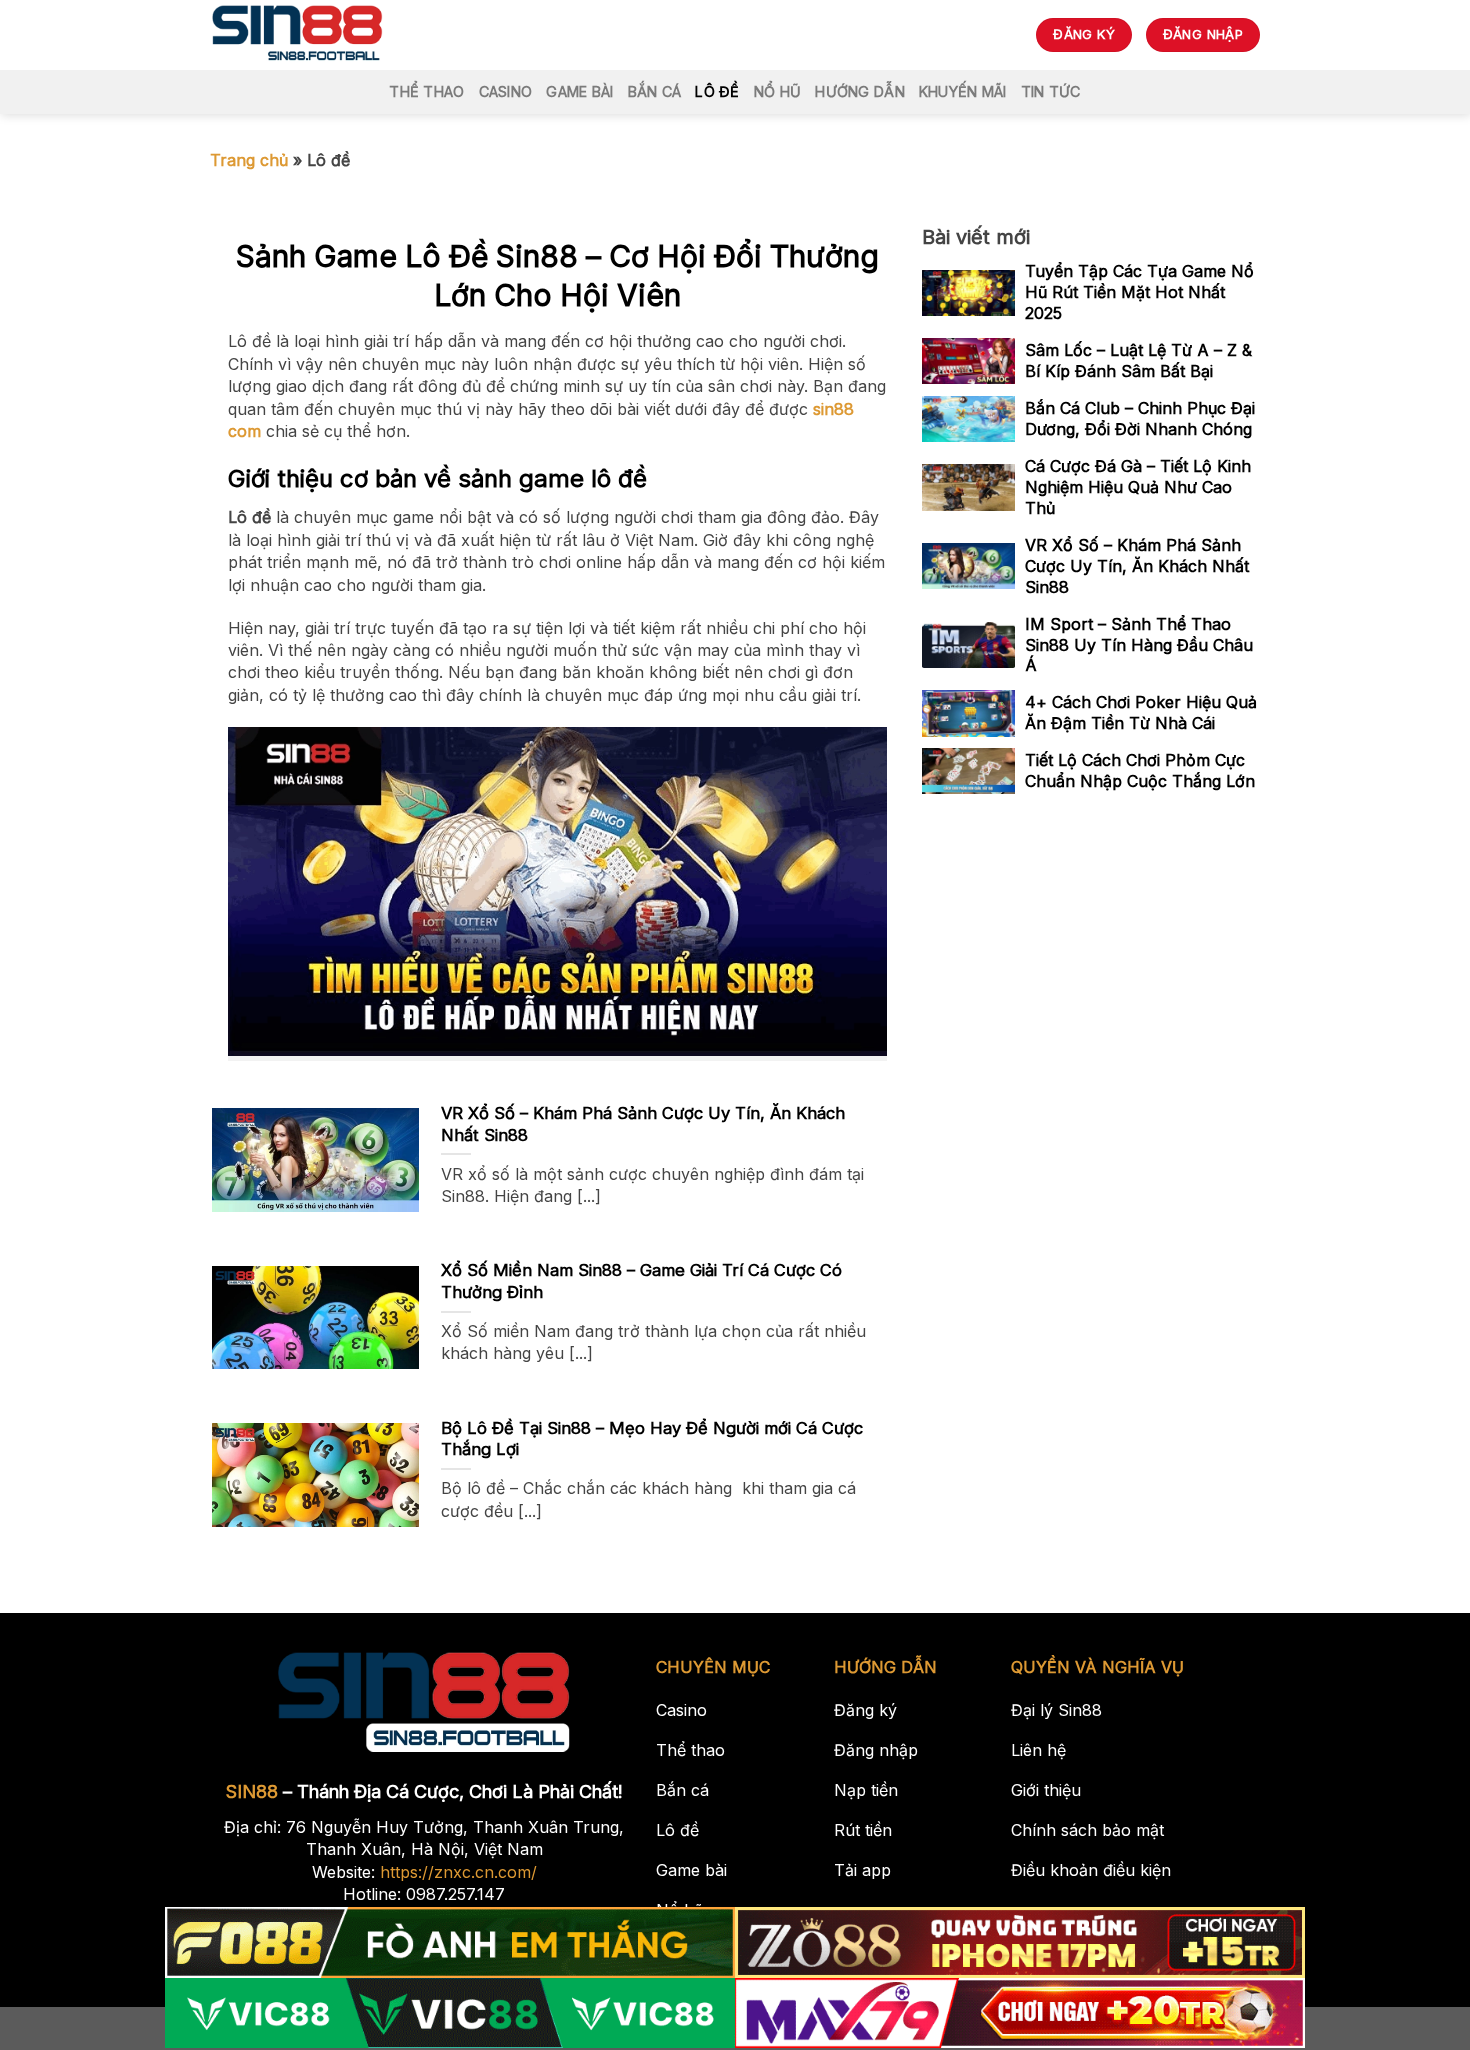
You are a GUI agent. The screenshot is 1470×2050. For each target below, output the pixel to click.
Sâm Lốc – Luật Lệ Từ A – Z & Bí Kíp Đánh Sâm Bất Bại (1138, 360)
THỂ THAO (426, 91)
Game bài (579, 91)
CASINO (506, 91)
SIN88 (252, 1791)
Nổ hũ (777, 91)
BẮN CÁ (655, 91)
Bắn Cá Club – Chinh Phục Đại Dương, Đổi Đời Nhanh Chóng (1140, 418)
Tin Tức (1051, 91)
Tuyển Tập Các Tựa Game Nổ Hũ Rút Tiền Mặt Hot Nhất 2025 (1139, 293)
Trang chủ (249, 160)
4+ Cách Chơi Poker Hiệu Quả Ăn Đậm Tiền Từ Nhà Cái (1141, 713)
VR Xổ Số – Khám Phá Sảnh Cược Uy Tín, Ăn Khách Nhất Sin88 (1137, 566)
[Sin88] (297, 35)
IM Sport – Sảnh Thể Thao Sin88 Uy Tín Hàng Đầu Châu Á (1139, 645)
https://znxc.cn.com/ (458, 1872)
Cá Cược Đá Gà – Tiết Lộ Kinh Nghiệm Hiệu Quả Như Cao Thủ (1138, 487)
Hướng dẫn (860, 91)
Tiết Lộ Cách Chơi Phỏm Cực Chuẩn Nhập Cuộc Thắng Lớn (1140, 771)
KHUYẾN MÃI (963, 91)
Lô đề (717, 91)
